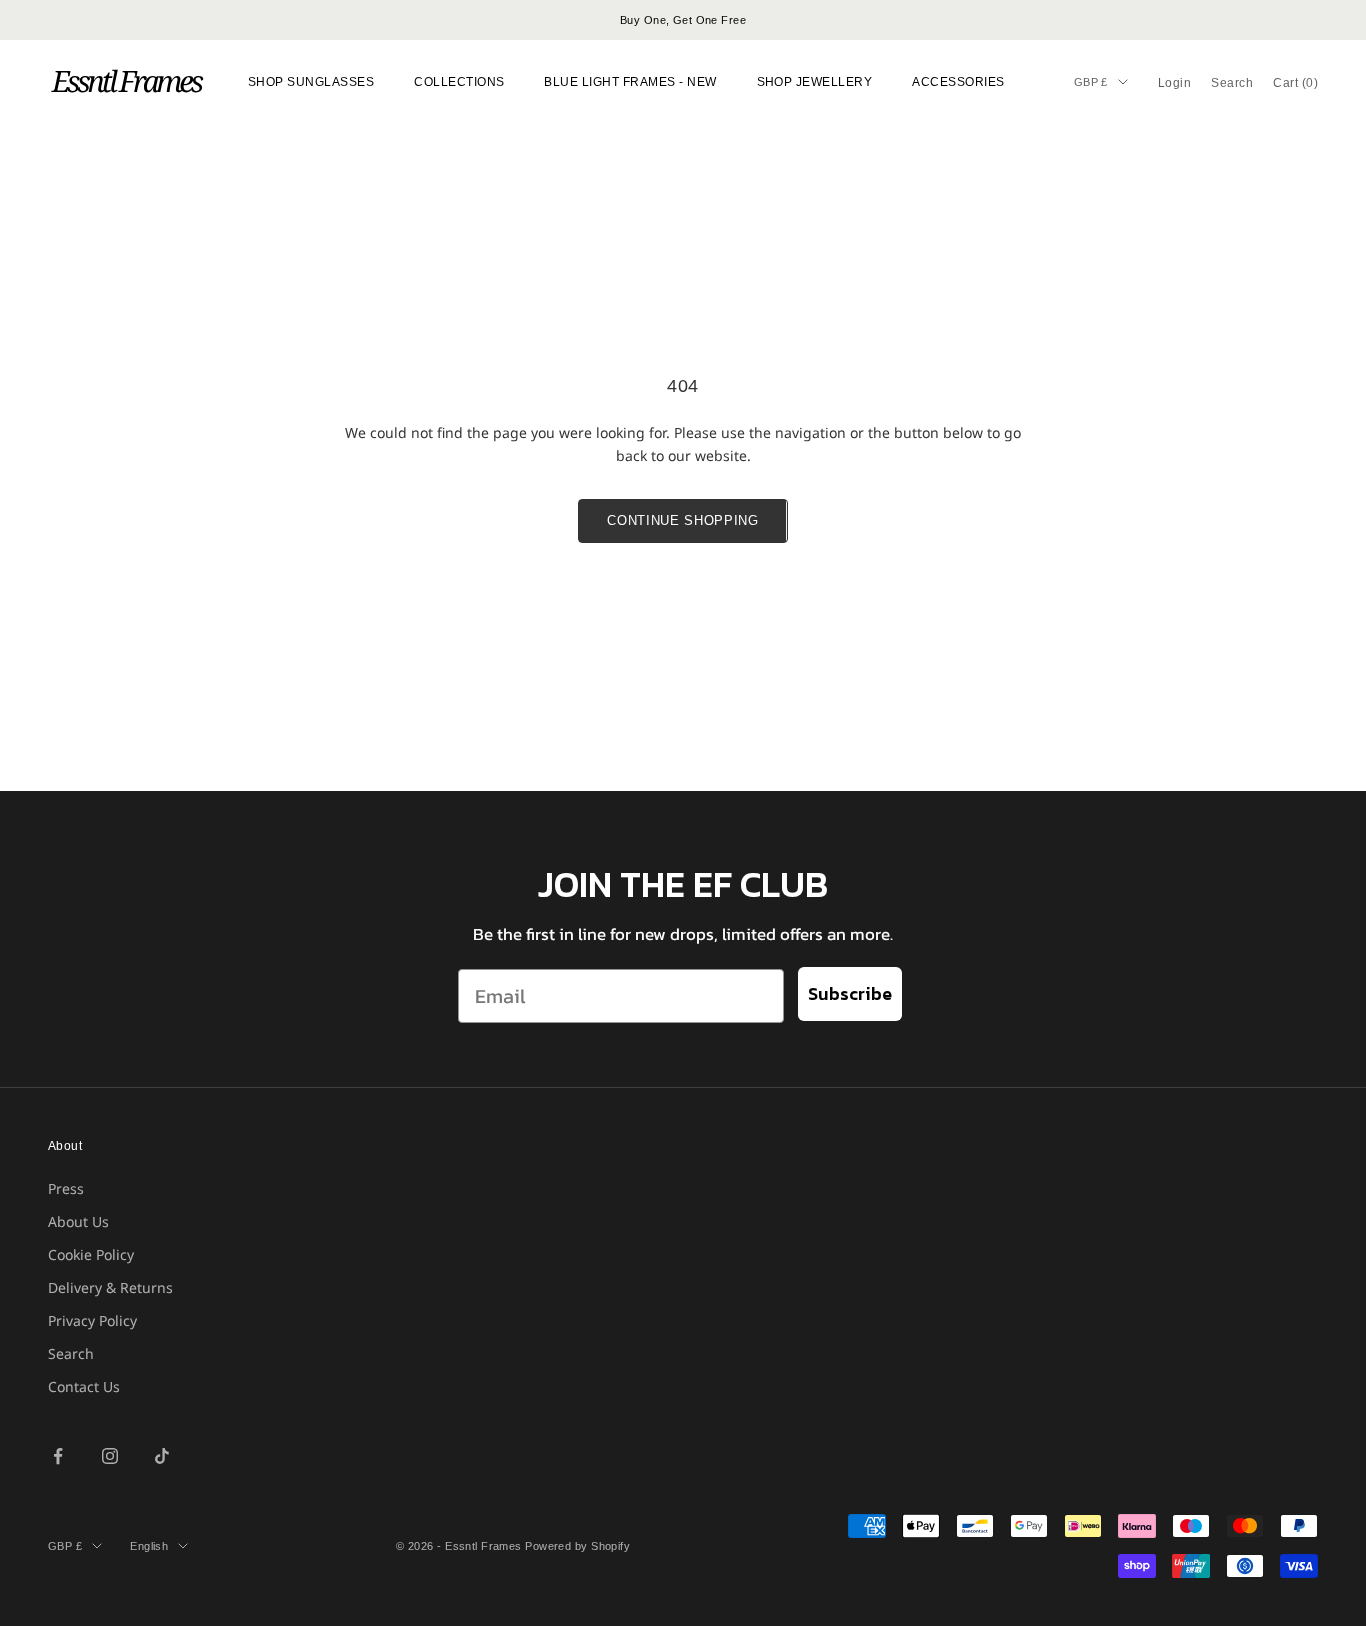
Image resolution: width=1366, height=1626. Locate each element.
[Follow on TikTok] (162, 1456)
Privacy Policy (92, 1320)
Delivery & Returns (110, 1287)
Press (66, 1188)
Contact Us (84, 1386)
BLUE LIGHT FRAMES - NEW (630, 82)
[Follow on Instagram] (110, 1456)
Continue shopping (682, 520)
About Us (78, 1221)
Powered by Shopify (577, 1546)
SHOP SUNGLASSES (311, 82)
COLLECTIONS (459, 82)
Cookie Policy (91, 1254)
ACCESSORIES (958, 82)
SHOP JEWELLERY (815, 82)
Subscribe (850, 993)
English (149, 1546)
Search (71, 1353)
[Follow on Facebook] (58, 1456)
